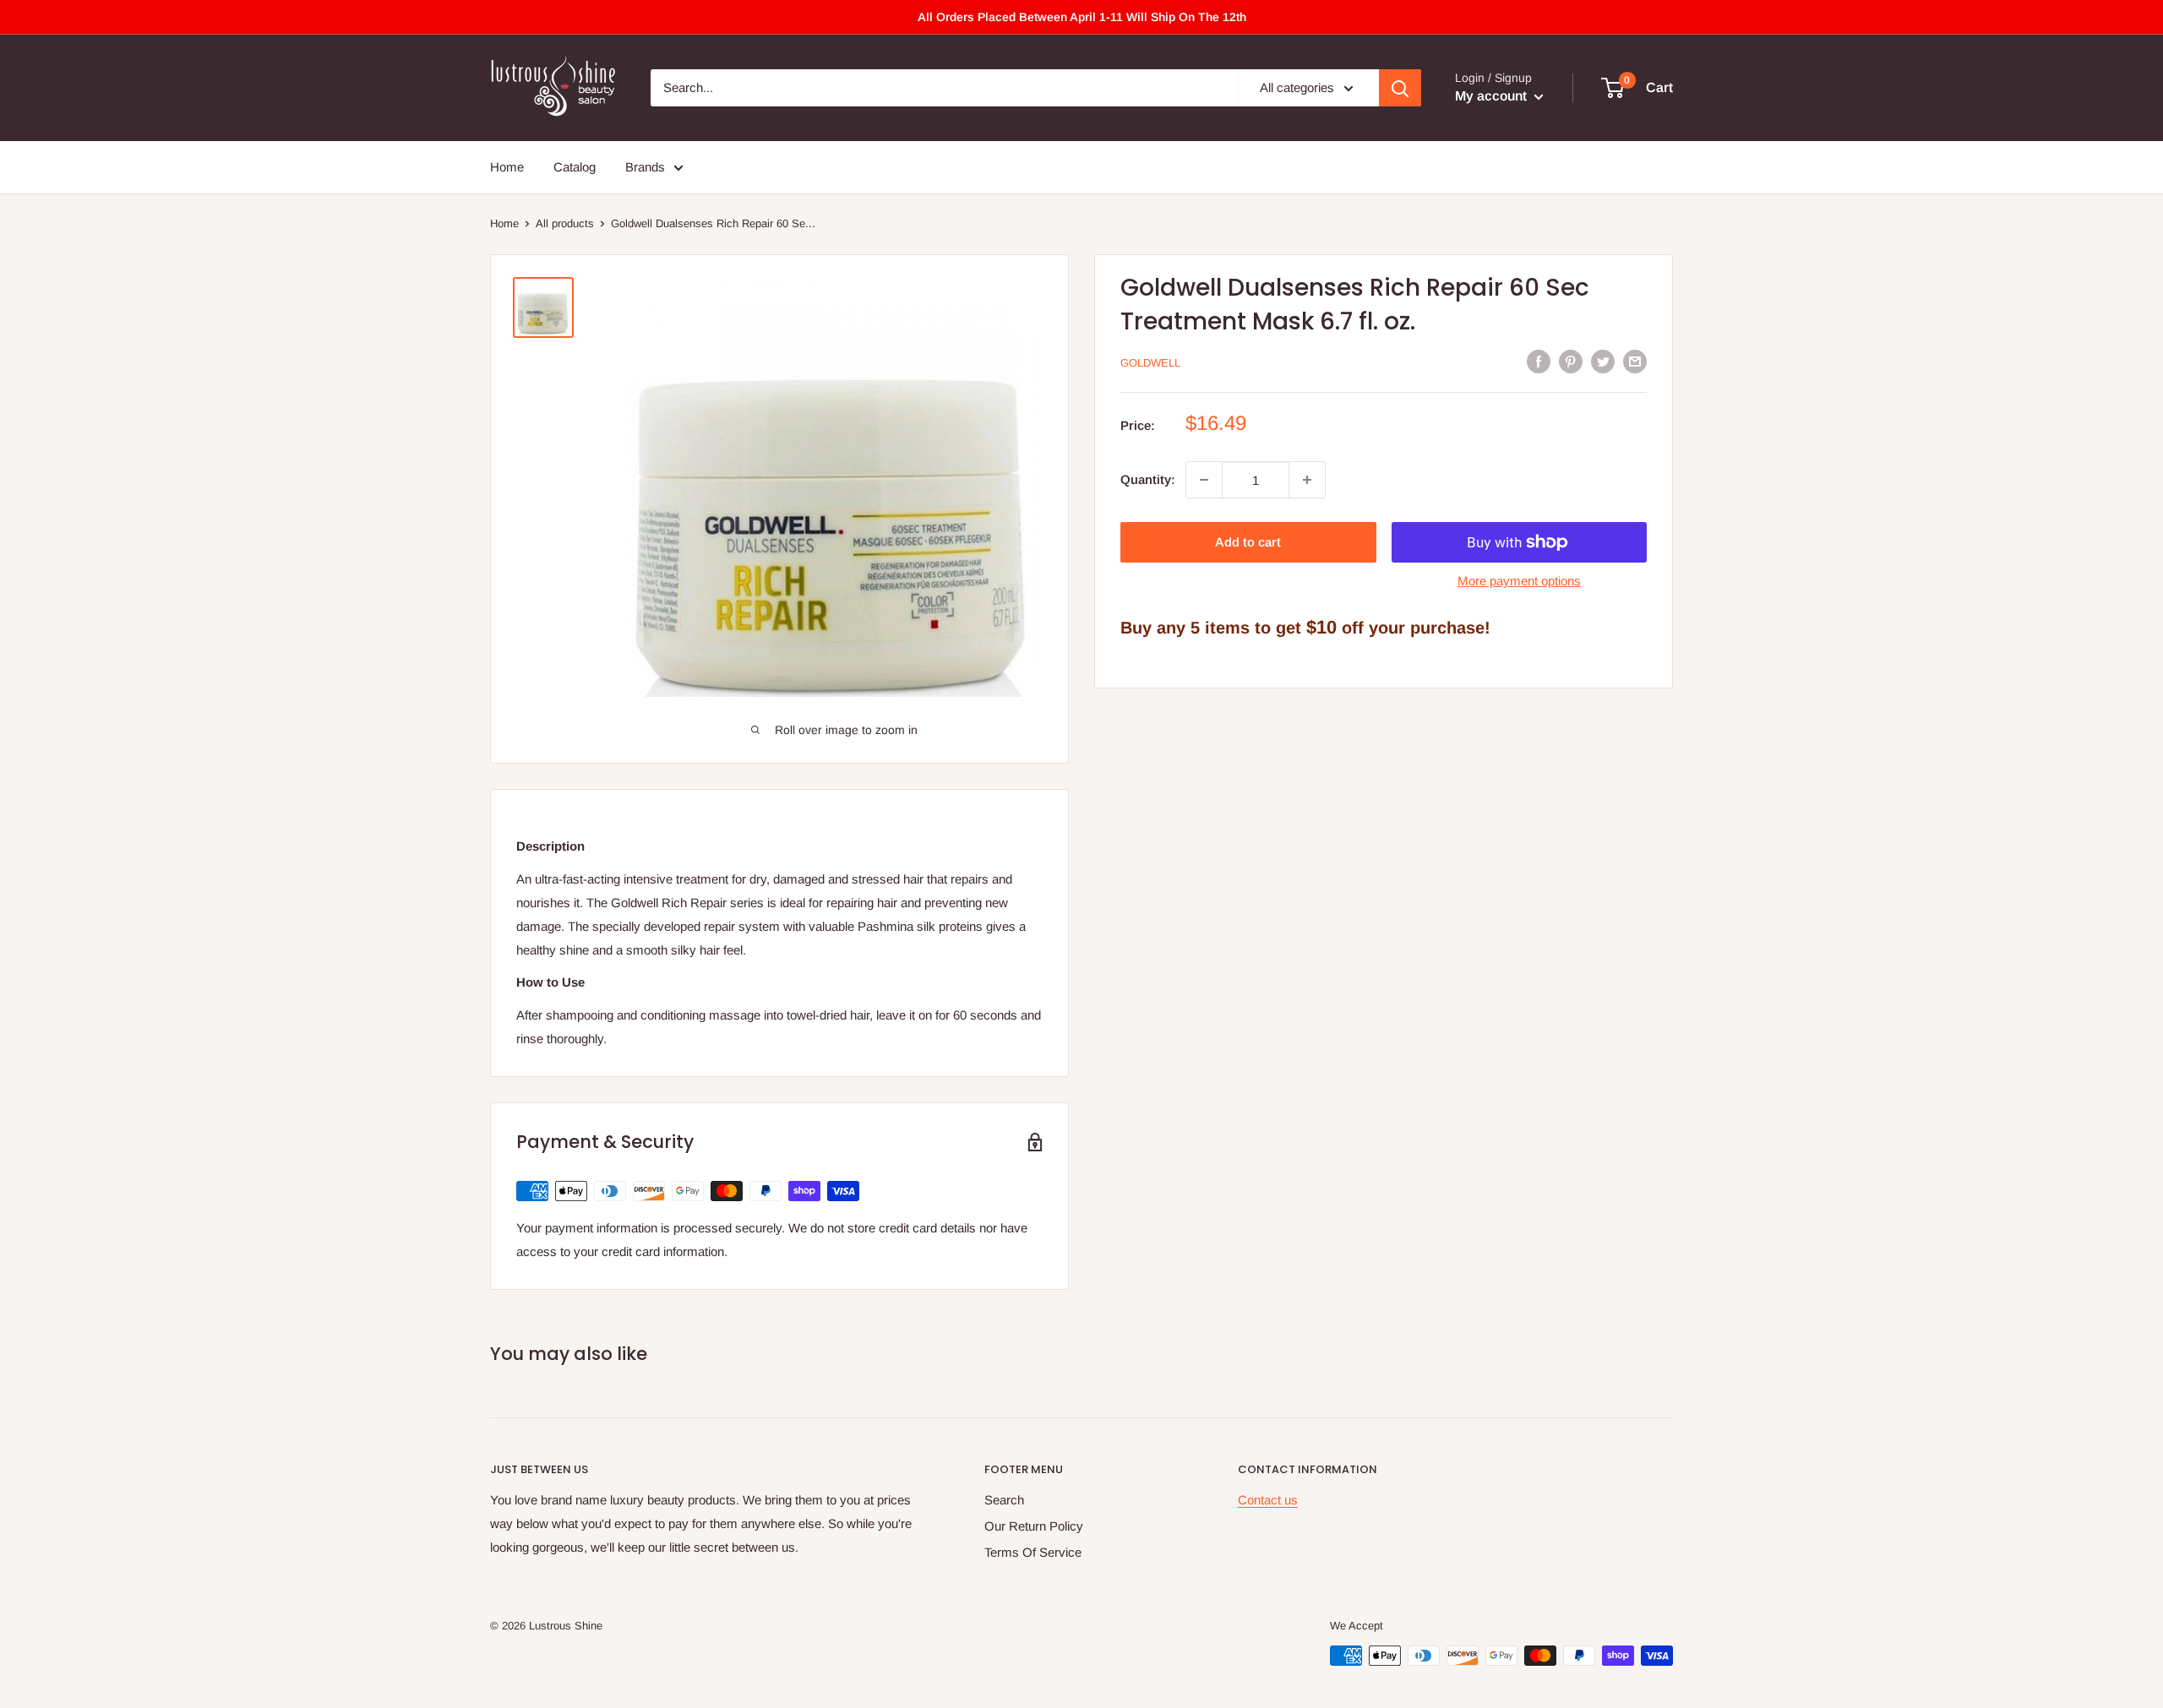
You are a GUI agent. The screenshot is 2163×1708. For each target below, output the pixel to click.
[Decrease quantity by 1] (1204, 480)
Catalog (575, 167)
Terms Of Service (1033, 1552)
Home (507, 167)
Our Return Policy (1034, 1526)
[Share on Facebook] (1539, 361)
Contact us (1268, 1500)
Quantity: (1148, 479)
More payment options (1519, 581)
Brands (645, 167)
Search (1004, 1500)
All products (565, 223)
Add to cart (1248, 542)
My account (1493, 96)
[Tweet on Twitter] (1603, 361)
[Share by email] (1635, 361)
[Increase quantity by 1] (1307, 480)
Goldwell (1150, 363)
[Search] (1400, 88)
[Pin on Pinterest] (1571, 361)
